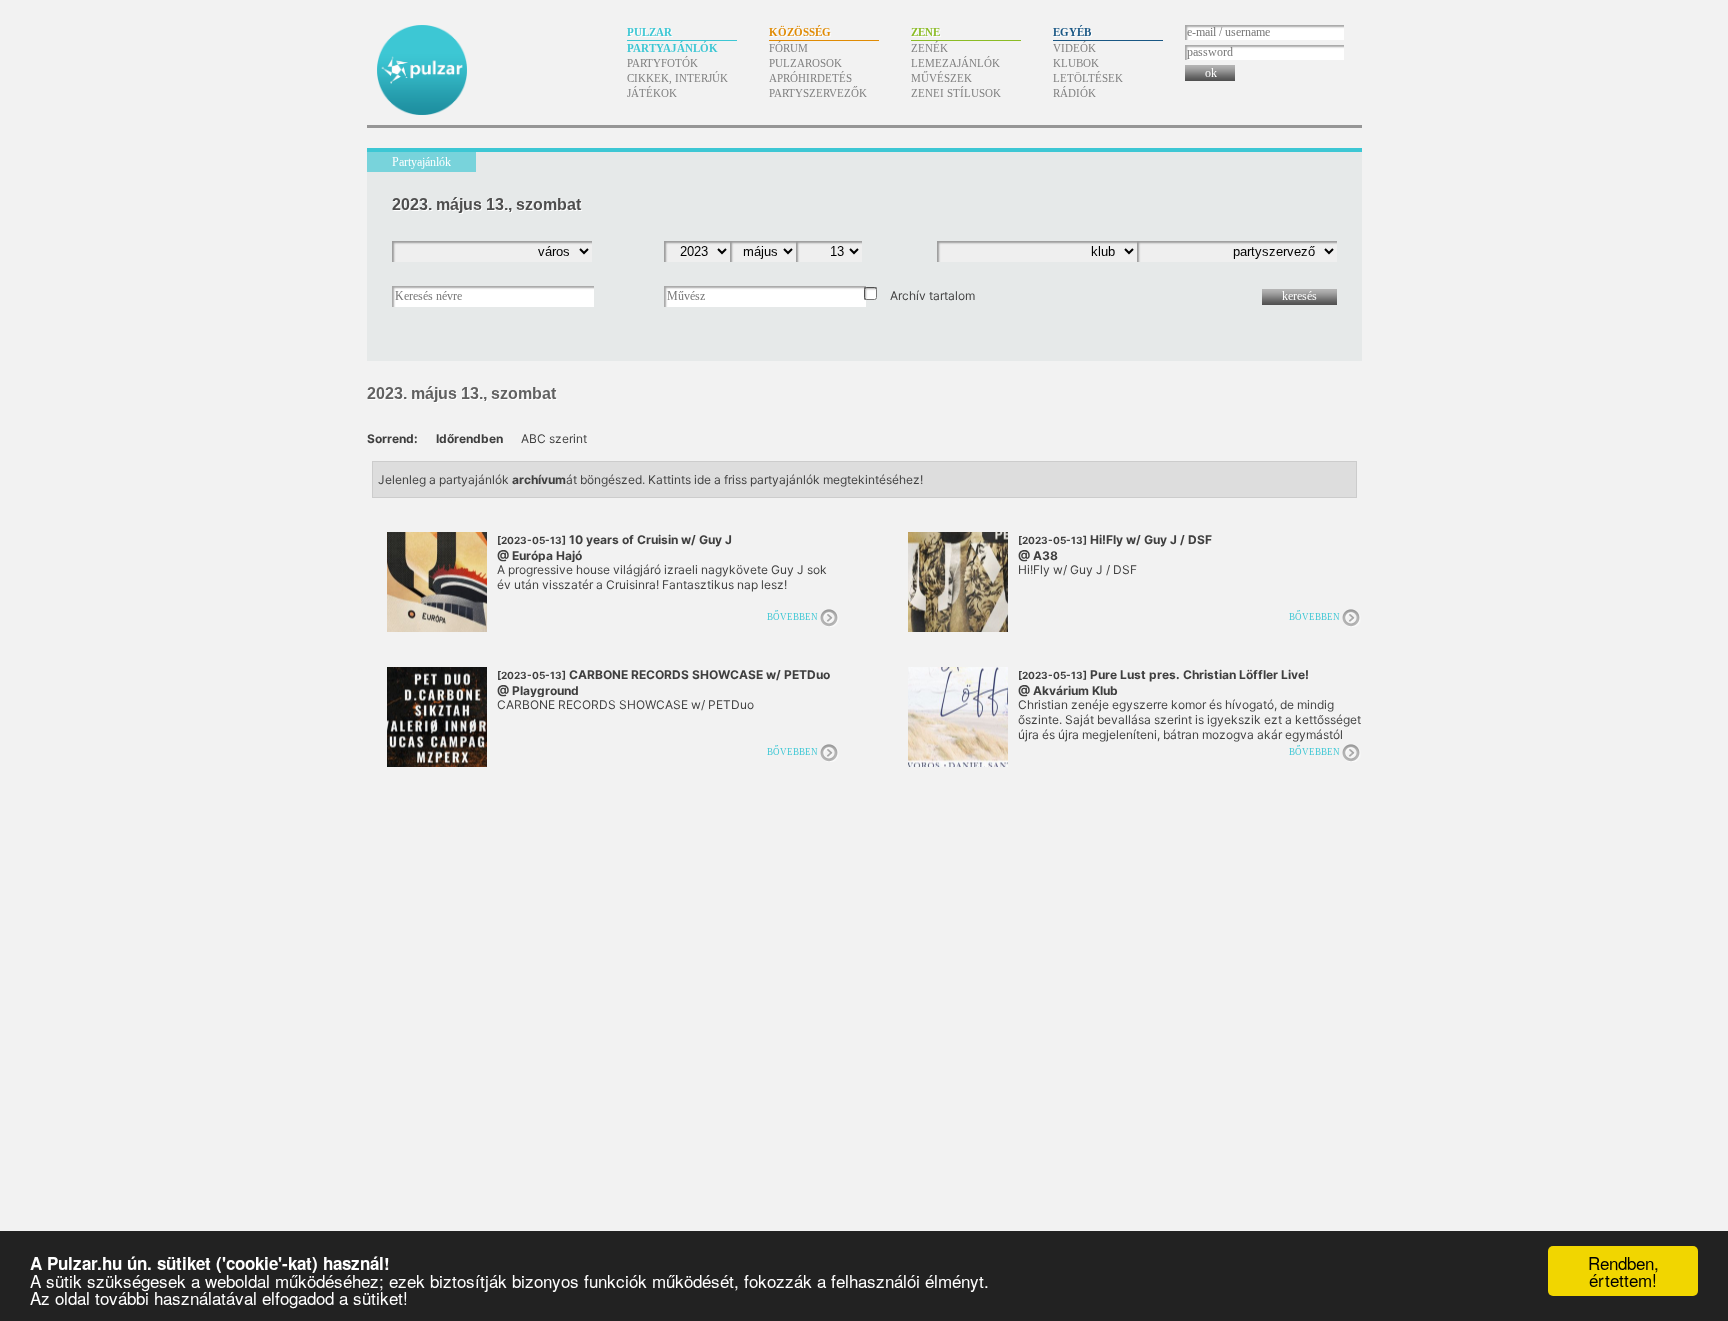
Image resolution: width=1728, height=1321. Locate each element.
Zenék (929, 48)
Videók (1074, 48)
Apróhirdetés (810, 78)
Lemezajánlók (955, 63)
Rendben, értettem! (1623, 1271)
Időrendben (469, 438)
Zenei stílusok (956, 93)
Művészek (941, 78)
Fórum (788, 48)
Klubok (1076, 63)
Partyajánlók (672, 48)
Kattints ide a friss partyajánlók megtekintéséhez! (785, 479)
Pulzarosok (805, 63)
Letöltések (1088, 78)
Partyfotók (662, 63)
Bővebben (792, 617)
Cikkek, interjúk (677, 78)
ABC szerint (554, 438)
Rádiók (1074, 93)
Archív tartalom (932, 295)
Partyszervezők (818, 93)
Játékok (652, 93)
